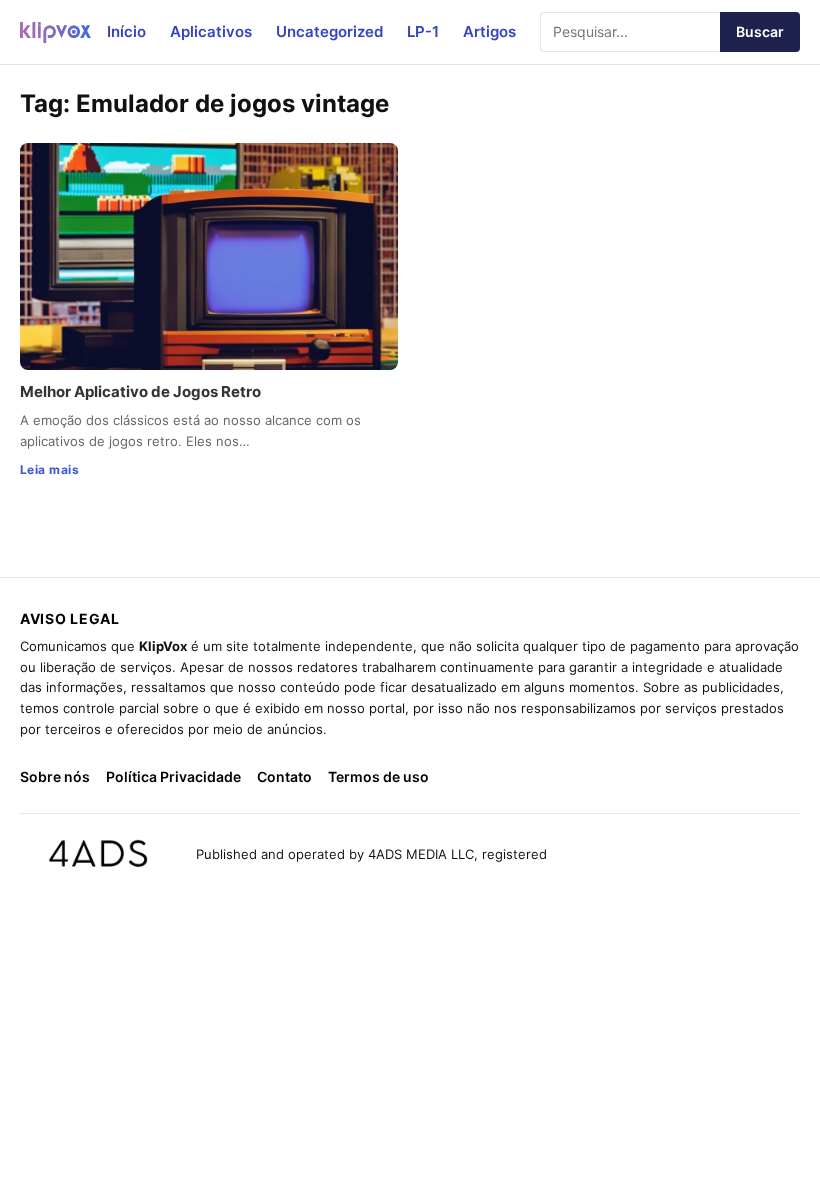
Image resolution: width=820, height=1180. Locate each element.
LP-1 (423, 31)
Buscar (760, 31)
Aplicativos (211, 31)
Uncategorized (329, 31)
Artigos (489, 31)
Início (126, 31)
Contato (284, 776)
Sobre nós (55, 776)
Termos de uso (378, 776)
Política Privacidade (173, 776)
